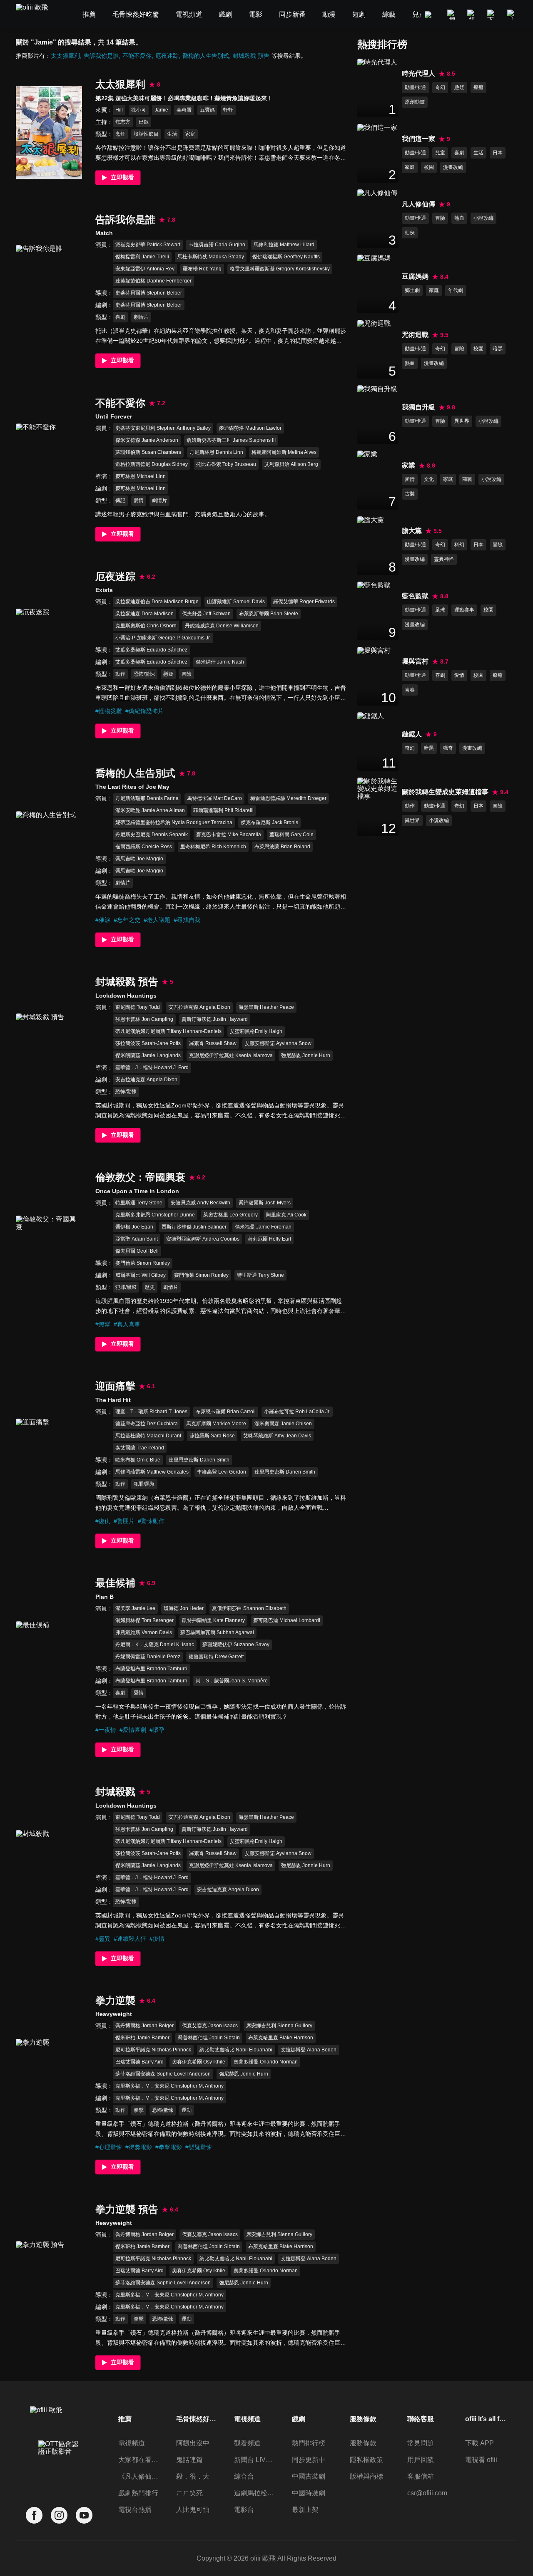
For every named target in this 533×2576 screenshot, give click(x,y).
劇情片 (141, 317)
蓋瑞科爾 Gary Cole (291, 835)
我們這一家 (418, 139)
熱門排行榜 (309, 2443)
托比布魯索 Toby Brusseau (226, 464)
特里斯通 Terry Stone (139, 1203)
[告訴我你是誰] (49, 292)
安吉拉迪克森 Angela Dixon (199, 1007)
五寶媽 (207, 110)
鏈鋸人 (412, 734)
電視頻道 (132, 2443)
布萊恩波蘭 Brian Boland (282, 847)
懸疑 (168, 674)
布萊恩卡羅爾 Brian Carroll (226, 1412)
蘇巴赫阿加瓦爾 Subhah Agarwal (217, 1632)
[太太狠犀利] (49, 132)
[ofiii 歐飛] (37, 15)
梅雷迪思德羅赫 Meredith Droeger (288, 798)
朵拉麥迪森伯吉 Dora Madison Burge (157, 602)
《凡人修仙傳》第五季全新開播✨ (139, 2476)
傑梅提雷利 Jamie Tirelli (142, 257)
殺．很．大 (193, 2476)
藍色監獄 (415, 596)
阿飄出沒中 (193, 2443)
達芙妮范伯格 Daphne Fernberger (153, 281)
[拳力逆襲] (49, 2086)
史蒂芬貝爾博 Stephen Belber (149, 293)
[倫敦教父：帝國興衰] (49, 1262)
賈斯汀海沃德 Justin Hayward (215, 1019)
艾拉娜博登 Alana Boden (309, 2050)
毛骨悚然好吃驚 (197, 2419)
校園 (429, 167)
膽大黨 (412, 531)
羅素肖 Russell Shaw (213, 1043)
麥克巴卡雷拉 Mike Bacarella (229, 835)
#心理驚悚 (109, 2147)
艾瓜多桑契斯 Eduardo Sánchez (151, 650)
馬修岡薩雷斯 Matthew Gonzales (152, 1472)
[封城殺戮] (49, 1877)
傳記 (120, 500)
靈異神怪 (444, 559)
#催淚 (103, 920)
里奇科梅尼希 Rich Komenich (213, 847)
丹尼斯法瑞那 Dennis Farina (147, 798)
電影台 (244, 2510)
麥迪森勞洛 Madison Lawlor (250, 428)
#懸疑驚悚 (199, 2147)
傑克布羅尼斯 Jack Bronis (269, 822)
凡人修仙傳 (418, 204)
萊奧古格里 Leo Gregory (230, 1215)
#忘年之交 (127, 920)
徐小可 (139, 110)
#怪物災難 (109, 711)
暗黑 (498, 349)
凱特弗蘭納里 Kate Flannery (213, 1620)
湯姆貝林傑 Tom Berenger (144, 1620)
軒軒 (228, 110)
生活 (172, 134)
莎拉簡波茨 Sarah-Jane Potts (148, 1043)
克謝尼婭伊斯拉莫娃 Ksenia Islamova (231, 1055)
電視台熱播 (135, 2510)
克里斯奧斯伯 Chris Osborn (146, 626)
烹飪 (120, 134)
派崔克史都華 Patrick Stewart (148, 245)
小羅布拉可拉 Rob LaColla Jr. (297, 1412)
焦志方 (123, 122)
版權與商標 (366, 2476)
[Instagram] (59, 2515)
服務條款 (363, 2443)
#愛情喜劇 (133, 1730)
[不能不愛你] (49, 470)
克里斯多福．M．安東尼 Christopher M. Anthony (169, 2086)
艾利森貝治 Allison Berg (291, 464)
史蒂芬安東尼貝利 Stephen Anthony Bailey (163, 428)
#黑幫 (103, 1324)
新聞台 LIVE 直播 (255, 2460)
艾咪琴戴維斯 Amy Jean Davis (277, 1436)
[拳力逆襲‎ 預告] (49, 2288)
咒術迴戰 (415, 335)
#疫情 (157, 1939)
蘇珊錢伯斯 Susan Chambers (148, 452)
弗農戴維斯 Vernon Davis (144, 1632)
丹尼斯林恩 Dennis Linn (216, 452)
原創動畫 (415, 102)
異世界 (462, 421)
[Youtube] (84, 2515)
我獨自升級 (418, 407)
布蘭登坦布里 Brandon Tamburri (151, 1669)
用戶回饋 (421, 2460)
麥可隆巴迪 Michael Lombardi (287, 1620)
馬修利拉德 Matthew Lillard (284, 245)
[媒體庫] (472, 15)
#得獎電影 (139, 2147)
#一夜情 (106, 1730)
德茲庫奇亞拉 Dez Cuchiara (147, 1424)
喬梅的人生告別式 (206, 56)
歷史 (150, 1287)
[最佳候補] (49, 1668)
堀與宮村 (415, 661)
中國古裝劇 (309, 2476)
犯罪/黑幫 (126, 1287)
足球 (440, 610)
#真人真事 (127, 1324)
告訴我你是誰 (101, 56)
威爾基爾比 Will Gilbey (141, 1275)
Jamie (161, 110)
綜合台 (244, 2476)
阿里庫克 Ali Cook (286, 1215)
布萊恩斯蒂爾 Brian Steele (269, 614)
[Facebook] (34, 2515)
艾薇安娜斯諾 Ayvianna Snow (278, 1043)
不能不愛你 (137, 56)
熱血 (459, 218)
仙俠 (410, 233)
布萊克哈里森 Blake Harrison (281, 2038)
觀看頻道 (247, 2443)
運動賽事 (464, 610)
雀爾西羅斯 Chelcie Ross (144, 847)
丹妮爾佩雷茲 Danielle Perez (148, 1657)
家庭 (190, 134)
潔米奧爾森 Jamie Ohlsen (283, 1424)
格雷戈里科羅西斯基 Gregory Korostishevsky (280, 269)
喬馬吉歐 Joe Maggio (139, 859)
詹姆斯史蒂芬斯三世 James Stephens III (231, 440)
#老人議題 (157, 920)
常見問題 (421, 2443)
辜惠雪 (184, 110)
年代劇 (456, 290)
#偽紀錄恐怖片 (144, 711)
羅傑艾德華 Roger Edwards (304, 602)
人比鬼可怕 (193, 2510)
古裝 (410, 494)
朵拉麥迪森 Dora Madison (144, 614)
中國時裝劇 (309, 2493)
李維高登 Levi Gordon (222, 1472)
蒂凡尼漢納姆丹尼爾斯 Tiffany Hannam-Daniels (168, 1031)
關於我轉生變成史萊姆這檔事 (445, 792)
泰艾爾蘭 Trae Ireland (140, 1448)
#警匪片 (124, 1521)
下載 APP (479, 2443)
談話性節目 (146, 134)
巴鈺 (144, 122)
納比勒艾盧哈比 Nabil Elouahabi (236, 2050)
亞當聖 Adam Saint (137, 1239)
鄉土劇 (412, 290)
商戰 (467, 479)
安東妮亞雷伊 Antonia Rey (145, 269)
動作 (120, 674)
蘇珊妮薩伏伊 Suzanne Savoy (236, 1645)
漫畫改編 (453, 167)
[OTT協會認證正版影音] (59, 2466)
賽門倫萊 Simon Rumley (143, 1263)
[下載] (492, 15)
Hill (119, 110)
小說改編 (483, 218)
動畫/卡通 (415, 87)
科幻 (459, 545)
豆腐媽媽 (415, 276)
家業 (408, 465)
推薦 (125, 2419)
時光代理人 (418, 73)
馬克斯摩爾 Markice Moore (216, 1424)
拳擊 (139, 2110)
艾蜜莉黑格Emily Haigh (256, 1031)
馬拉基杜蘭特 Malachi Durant (148, 1436)
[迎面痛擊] (49, 1465)
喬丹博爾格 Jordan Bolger (144, 2026)
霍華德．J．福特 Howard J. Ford (152, 1068)
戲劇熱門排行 (138, 2493)
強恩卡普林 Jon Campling (144, 1019)
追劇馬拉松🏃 (255, 2493)
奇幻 (440, 87)
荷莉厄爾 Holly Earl (269, 1239)
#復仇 (103, 1521)
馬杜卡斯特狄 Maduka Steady (211, 257)
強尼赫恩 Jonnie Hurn (306, 1055)
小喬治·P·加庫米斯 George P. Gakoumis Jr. (163, 638)
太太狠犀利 (65, 56)
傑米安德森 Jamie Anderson (147, 440)
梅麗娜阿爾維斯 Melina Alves (284, 452)
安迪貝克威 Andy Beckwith (200, 1203)
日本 (498, 153)
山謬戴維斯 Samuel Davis (236, 602)
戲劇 (299, 2419)
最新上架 (305, 2510)
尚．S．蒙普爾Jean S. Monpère (232, 1681)
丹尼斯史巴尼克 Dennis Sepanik (152, 835)
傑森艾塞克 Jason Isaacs (210, 2026)
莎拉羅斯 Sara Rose (212, 1436)
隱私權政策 (366, 2460)
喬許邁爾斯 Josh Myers (265, 1203)
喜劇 (120, 317)
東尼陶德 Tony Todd (138, 1007)
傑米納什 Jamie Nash (220, 662)
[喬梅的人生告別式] (49, 858)
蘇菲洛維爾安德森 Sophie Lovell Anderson (163, 2074)
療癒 (478, 87)
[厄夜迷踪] (49, 655)
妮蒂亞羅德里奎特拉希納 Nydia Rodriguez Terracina (174, 822)
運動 (187, 2110)
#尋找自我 (187, 920)
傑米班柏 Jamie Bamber (142, 2038)
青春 (410, 690)
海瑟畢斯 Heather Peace (266, 1007)
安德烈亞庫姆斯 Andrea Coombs (203, 1239)
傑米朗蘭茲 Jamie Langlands (148, 1055)
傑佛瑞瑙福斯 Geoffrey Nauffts (286, 257)
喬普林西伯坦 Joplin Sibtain (209, 2038)
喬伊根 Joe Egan (134, 1227)
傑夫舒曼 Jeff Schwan (206, 614)
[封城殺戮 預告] (49, 1060)
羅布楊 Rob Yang (202, 269)
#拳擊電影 (169, 2147)
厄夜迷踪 (167, 56)
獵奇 (448, 748)
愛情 (139, 500)
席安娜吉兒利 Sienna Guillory (279, 2026)
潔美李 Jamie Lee (135, 1608)
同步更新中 (309, 2460)
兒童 (440, 153)
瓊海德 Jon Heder (184, 1608)
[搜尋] (452, 15)
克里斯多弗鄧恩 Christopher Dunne (155, 1215)
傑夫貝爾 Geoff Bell (137, 1251)
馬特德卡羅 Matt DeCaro (214, 798)
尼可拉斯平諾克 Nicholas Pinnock (153, 2050)
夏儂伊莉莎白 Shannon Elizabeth (249, 1608)
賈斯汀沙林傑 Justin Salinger (194, 1227)
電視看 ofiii (481, 2460)
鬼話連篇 (189, 2460)
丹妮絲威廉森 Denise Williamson (222, 626)
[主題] (512, 15)
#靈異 (103, 1939)
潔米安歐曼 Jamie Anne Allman (150, 810)
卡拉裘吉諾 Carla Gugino (217, 245)
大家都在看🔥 (139, 2460)
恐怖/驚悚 (144, 674)
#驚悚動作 (151, 1521)
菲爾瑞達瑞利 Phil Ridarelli (223, 810)
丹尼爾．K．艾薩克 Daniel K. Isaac (155, 1645)
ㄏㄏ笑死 (189, 2493)
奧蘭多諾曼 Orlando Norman (266, 2062)
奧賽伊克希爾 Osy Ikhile (199, 2062)
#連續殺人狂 (130, 1939)
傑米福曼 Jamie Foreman (263, 1227)
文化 (429, 479)
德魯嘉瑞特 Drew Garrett (216, 1657)
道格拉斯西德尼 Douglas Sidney (152, 464)
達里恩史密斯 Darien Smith (199, 1460)
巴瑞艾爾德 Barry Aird (139, 2062)
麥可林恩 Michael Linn (141, 476)
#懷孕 (157, 1730)
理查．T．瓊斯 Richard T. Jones (151, 1412)
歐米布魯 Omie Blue (138, 1460)
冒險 (187, 674)
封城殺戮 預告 (251, 56)
